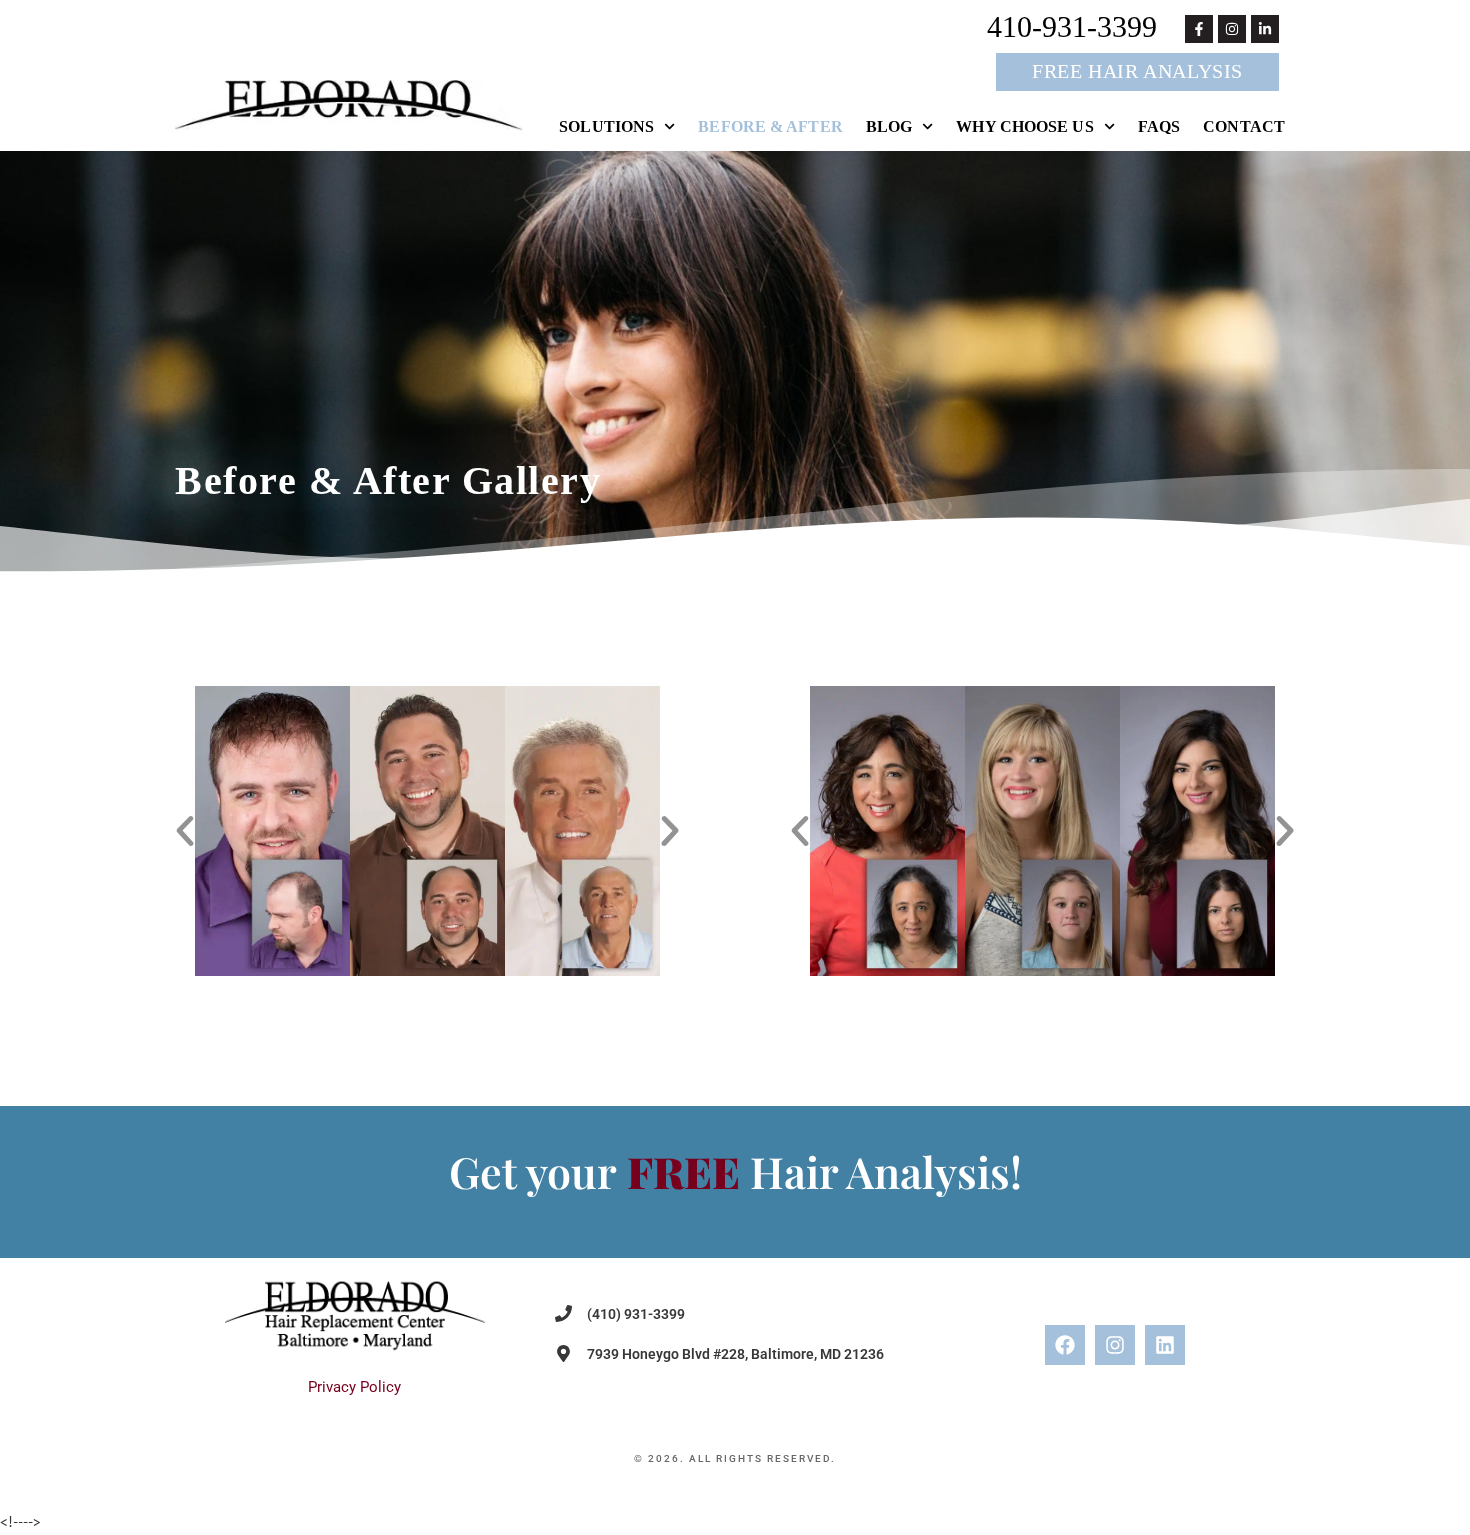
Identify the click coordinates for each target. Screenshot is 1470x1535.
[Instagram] (1232, 29)
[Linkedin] (1165, 1345)
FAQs (1159, 126)
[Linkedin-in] (1265, 29)
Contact (1244, 126)
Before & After (770, 126)
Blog (889, 126)
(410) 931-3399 (636, 1314)
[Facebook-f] (1199, 29)
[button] (185, 831)
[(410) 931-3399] (563, 1313)
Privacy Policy (354, 1387)
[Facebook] (1065, 1345)
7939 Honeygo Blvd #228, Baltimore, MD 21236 (735, 1354)
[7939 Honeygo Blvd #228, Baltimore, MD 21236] (563, 1353)
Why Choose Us (1024, 126)
